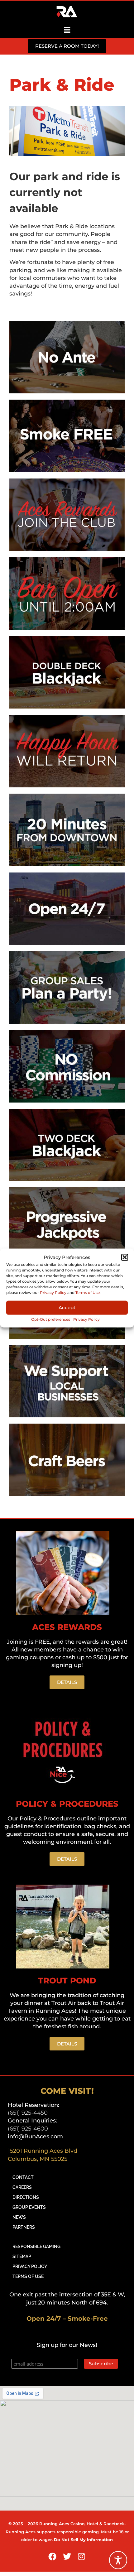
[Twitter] (67, 2556)
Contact (23, 2177)
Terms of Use (88, 1293)
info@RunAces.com (35, 2136)
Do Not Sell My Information (83, 2540)
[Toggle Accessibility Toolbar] (118, 2560)
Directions (26, 2197)
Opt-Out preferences (51, 1319)
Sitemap (22, 2256)
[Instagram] (82, 2556)
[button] (125, 1257)
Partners (24, 2227)
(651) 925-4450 (28, 2113)
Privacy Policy (53, 1293)
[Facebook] (53, 2556)
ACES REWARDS (67, 1627)
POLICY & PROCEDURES (67, 1804)
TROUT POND (67, 1981)
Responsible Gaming (36, 2247)
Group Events (29, 2207)
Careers (22, 2187)
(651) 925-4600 (28, 2129)
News (19, 2217)
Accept (67, 1307)
